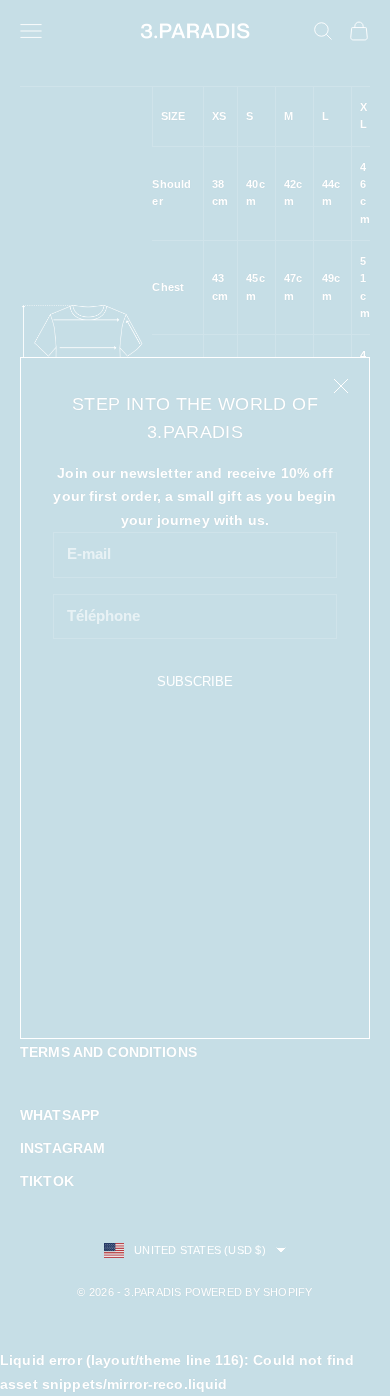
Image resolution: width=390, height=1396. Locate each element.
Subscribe (195, 681)
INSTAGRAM (62, 1148)
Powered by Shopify (249, 1292)
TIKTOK (47, 1181)
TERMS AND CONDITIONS (108, 1052)
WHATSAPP (59, 1115)
